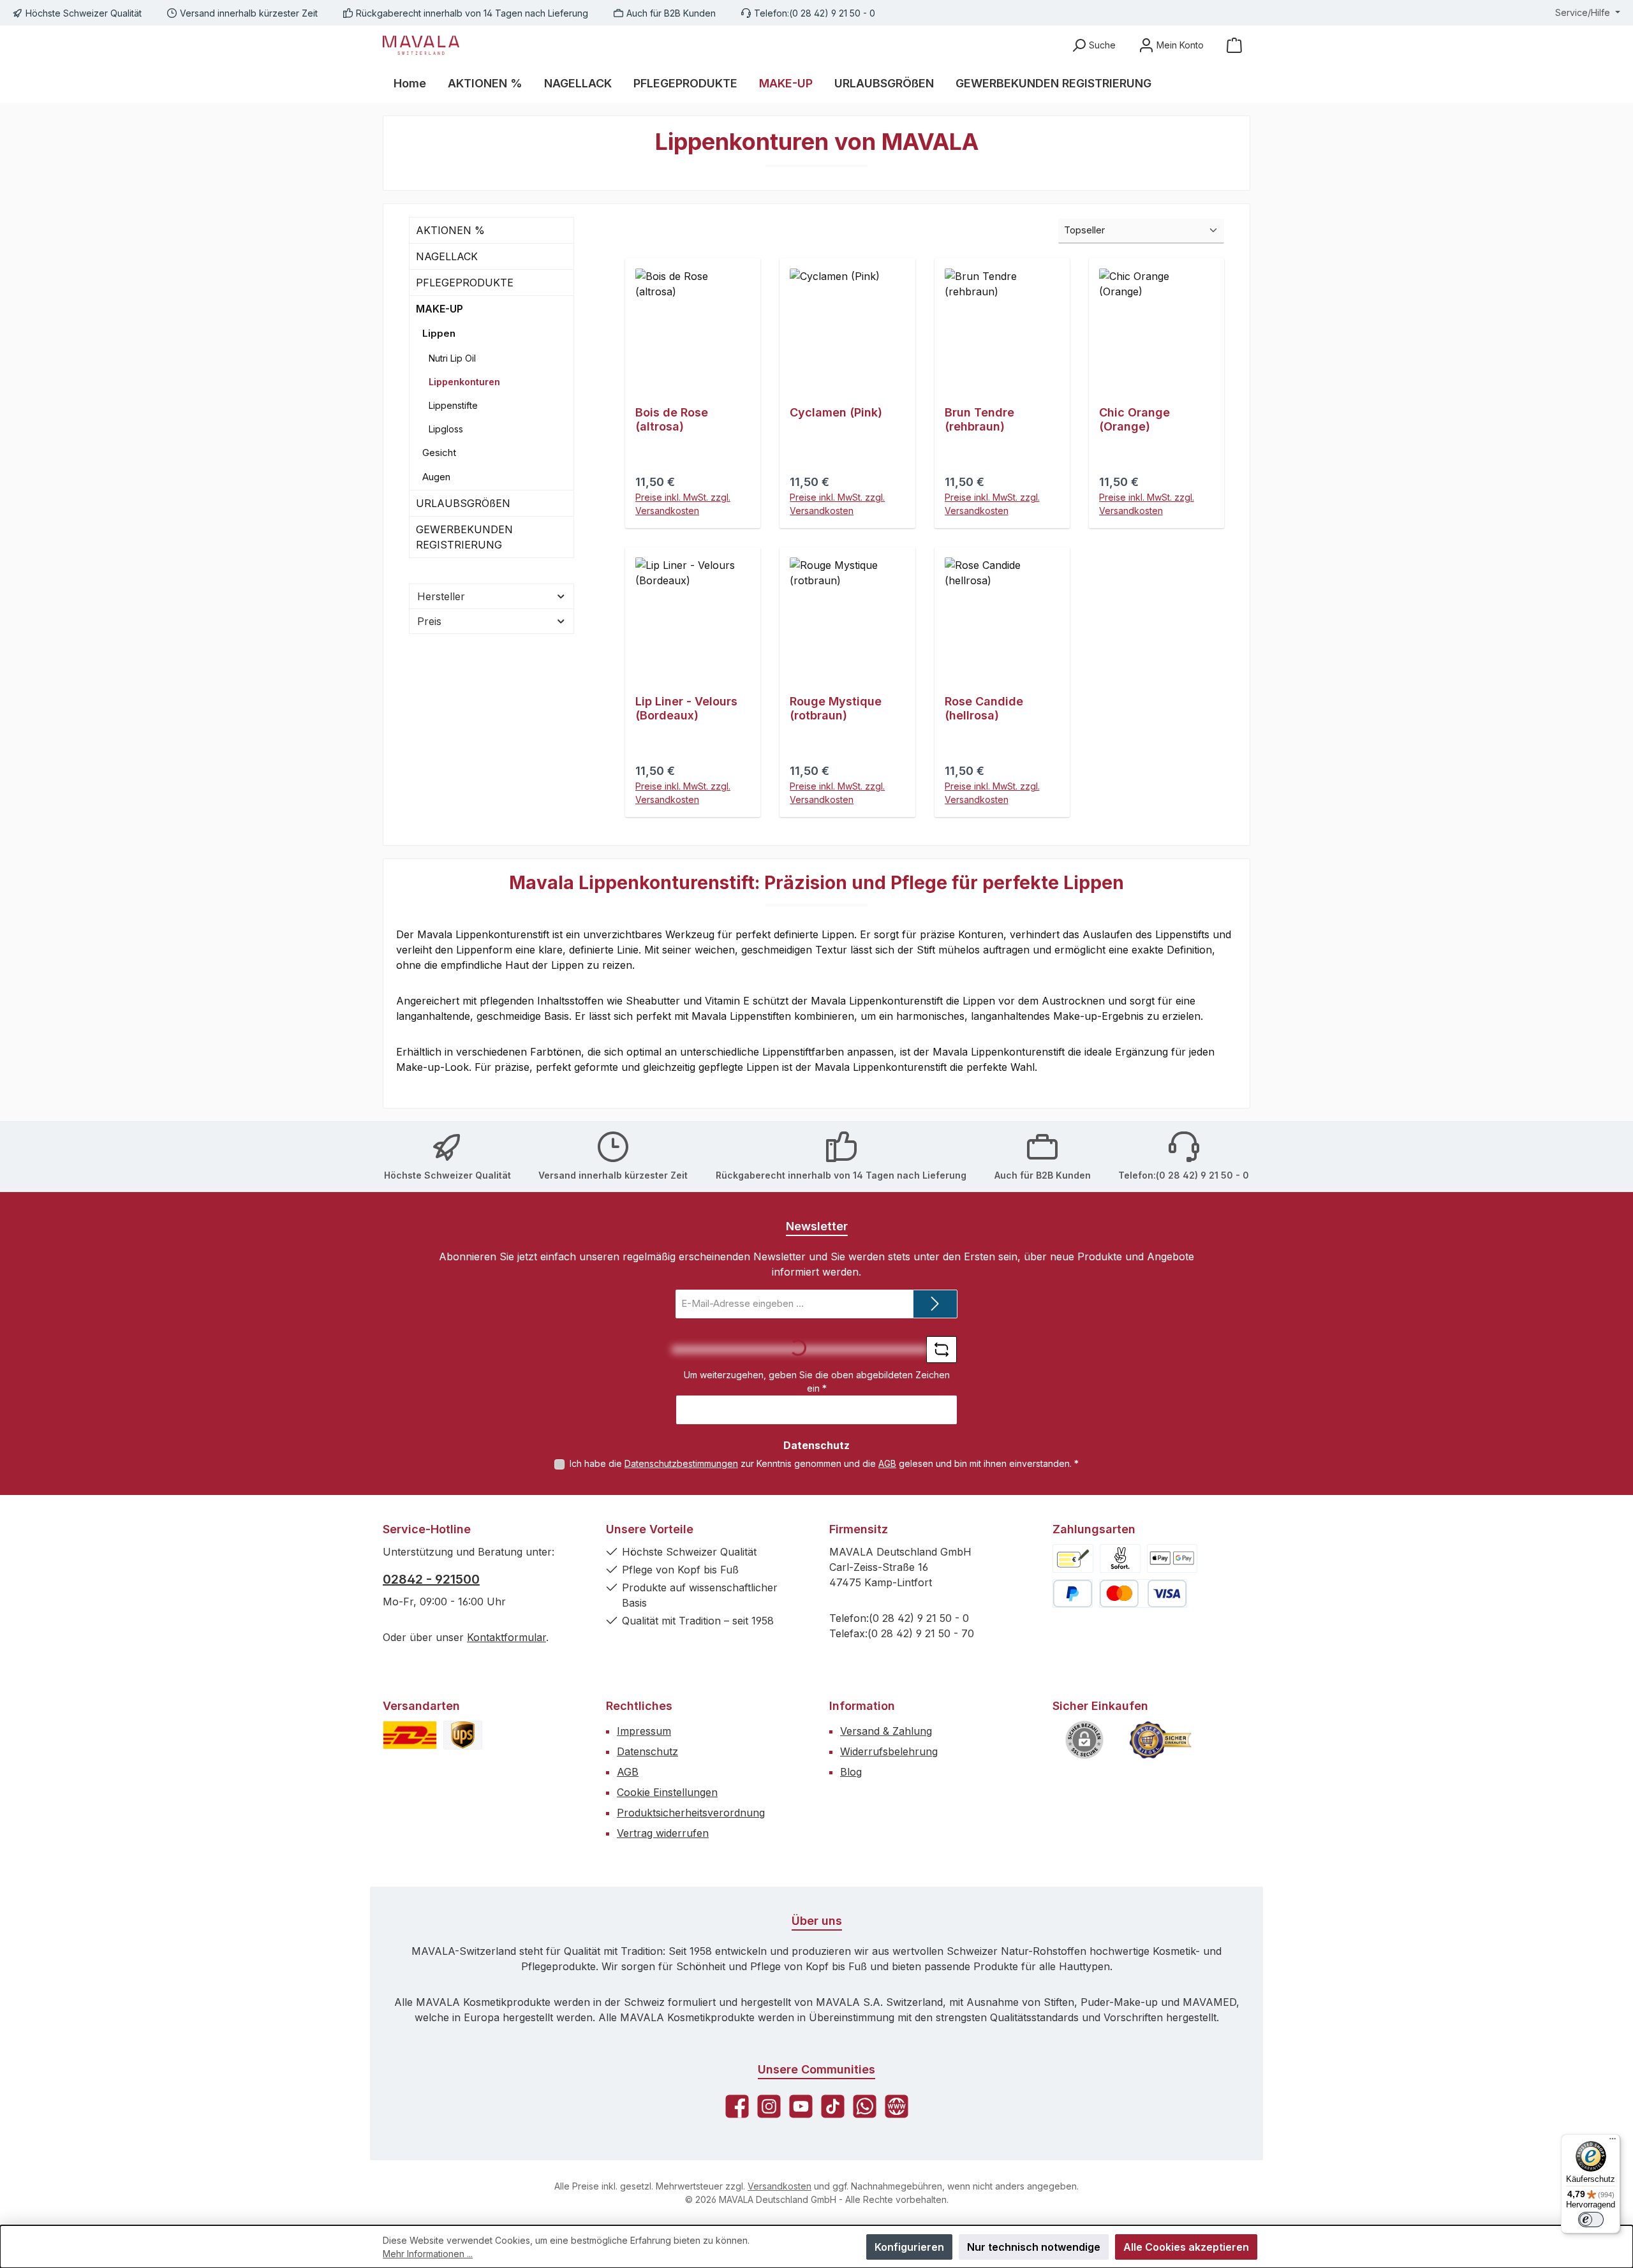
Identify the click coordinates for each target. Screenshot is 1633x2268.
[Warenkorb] (1234, 45)
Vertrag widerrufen (663, 1833)
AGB (887, 1463)
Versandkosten (780, 2186)
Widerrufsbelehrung (889, 1751)
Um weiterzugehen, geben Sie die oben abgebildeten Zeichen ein (817, 1381)
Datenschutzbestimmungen (681, 1463)
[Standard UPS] (463, 1735)
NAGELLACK (447, 256)
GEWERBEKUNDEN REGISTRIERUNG (464, 537)
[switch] (1591, 2220)
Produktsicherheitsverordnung (691, 1813)
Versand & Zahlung (886, 1731)
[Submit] (935, 1304)
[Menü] (1613, 2142)
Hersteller (441, 596)
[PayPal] (1073, 1594)
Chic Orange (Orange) (1134, 419)
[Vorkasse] (1073, 1558)
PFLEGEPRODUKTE (465, 283)
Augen (436, 477)
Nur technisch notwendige (1034, 2247)
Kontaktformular (506, 1637)
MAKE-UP (440, 309)
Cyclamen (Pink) (836, 412)
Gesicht (439, 453)
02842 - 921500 (431, 1579)
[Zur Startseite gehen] (421, 45)
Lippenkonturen (464, 382)
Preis (429, 621)
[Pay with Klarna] (1120, 1558)
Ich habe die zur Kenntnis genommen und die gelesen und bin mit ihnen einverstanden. (824, 1463)
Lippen (439, 333)
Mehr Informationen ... (428, 2254)
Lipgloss (446, 429)
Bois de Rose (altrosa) (672, 419)
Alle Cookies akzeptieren (1186, 2247)
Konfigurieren (909, 2247)
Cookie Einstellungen (667, 1792)
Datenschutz (647, 1751)
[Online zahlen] (1172, 1558)
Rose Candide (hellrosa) (984, 708)
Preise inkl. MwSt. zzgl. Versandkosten (683, 504)
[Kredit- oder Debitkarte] (1143, 1594)
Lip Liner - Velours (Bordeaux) (686, 708)
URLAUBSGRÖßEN (463, 503)
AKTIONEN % (450, 230)
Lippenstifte (453, 405)
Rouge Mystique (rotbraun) (836, 708)
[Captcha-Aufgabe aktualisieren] (942, 1350)
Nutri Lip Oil (452, 358)
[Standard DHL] (410, 1735)
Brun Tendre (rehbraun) (979, 419)
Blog (851, 1772)
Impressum (644, 1731)
